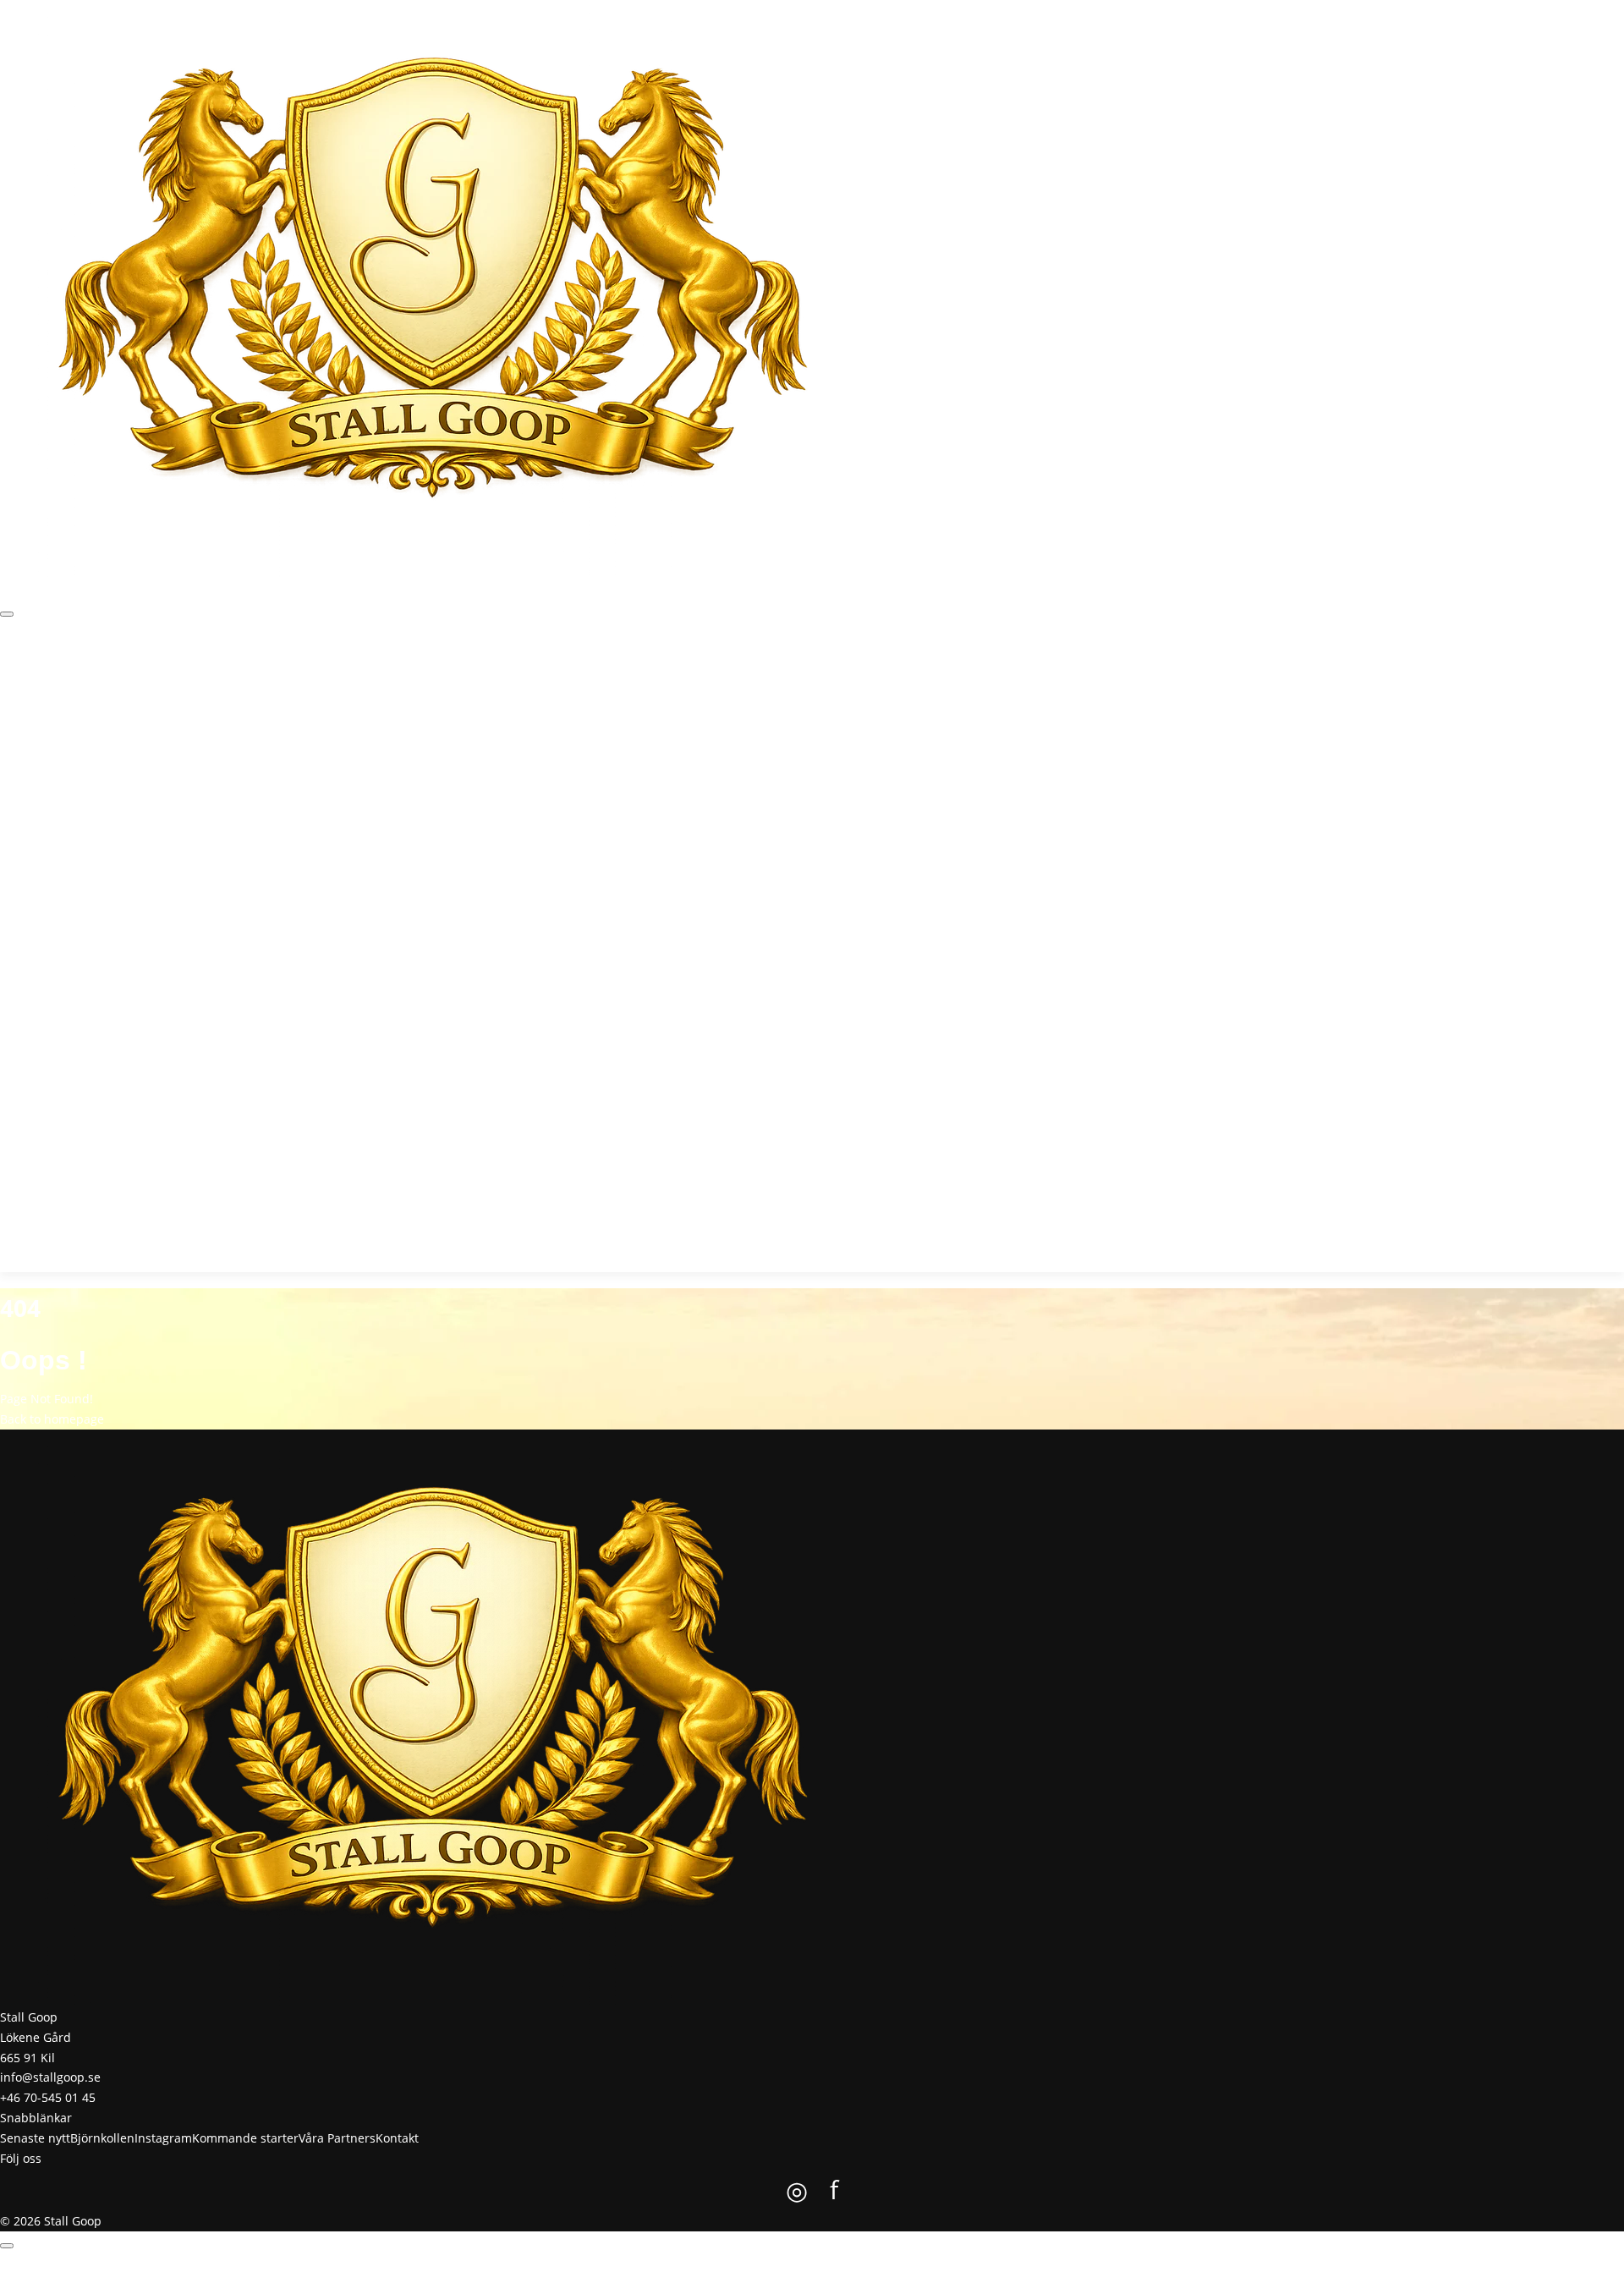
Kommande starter (286, 673)
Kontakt (444, 673)
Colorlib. (900, 2261)
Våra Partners (381, 673)
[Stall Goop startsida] (433, 287)
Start (14, 673)
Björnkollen (136, 673)
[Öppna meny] (7, 614)
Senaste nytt (66, 673)
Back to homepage (52, 1419)
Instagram (200, 673)
